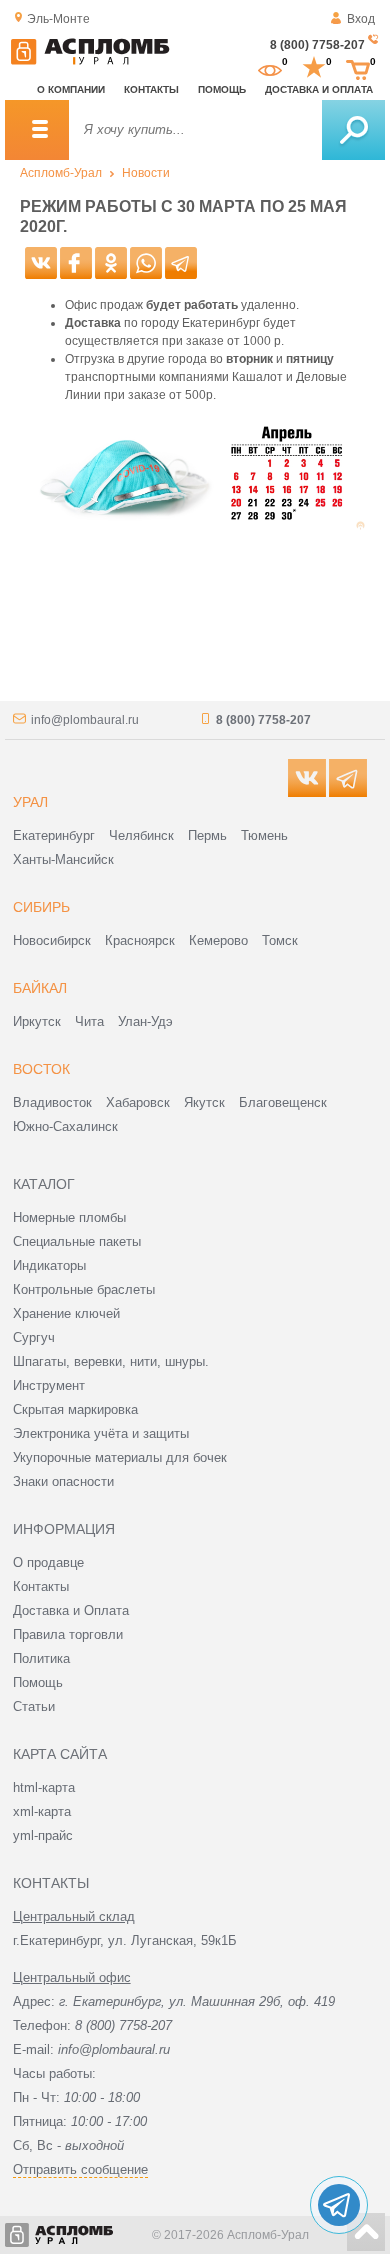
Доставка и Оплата (71, 1610)
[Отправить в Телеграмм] (181, 263)
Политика (41, 1658)
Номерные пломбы (69, 1217)
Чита (89, 1021)
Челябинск (141, 835)
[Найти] (353, 130)
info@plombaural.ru (85, 720)
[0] (270, 68)
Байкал (40, 988)
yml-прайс (43, 1835)
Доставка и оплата (319, 89)
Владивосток (52, 1102)
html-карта (44, 1787)
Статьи (34, 1706)
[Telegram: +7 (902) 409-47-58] (339, 2205)
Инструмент (49, 1385)
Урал (30, 802)
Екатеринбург (54, 835)
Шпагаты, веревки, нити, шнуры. (111, 1361)
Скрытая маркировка (75, 1409)
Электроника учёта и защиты (101, 1433)
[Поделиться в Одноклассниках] (111, 263)
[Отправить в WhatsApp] (146, 263)
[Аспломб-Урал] (90, 61)
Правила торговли (68, 1634)
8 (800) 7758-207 (317, 45)
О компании (71, 89)
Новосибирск (52, 940)
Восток (41, 1069)
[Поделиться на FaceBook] (76, 263)
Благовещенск (283, 1102)
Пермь (207, 835)
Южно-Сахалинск (65, 1126)
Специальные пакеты (77, 1241)
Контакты (151, 89)
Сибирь (41, 907)
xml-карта (42, 1811)
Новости (146, 173)
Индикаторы (49, 1265)
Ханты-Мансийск (63, 859)
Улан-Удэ (145, 1021)
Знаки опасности (63, 1481)
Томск (280, 940)
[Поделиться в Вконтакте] (41, 263)
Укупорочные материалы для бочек (120, 1457)
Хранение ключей (66, 1313)
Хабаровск (138, 1102)
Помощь (222, 89)
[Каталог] (37, 130)
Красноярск (140, 940)
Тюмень (264, 835)
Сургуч (34, 1337)
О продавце (48, 1562)
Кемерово (218, 940)
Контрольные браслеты (84, 1289)
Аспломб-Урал (61, 173)
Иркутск (37, 1021)
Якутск (204, 1102)
